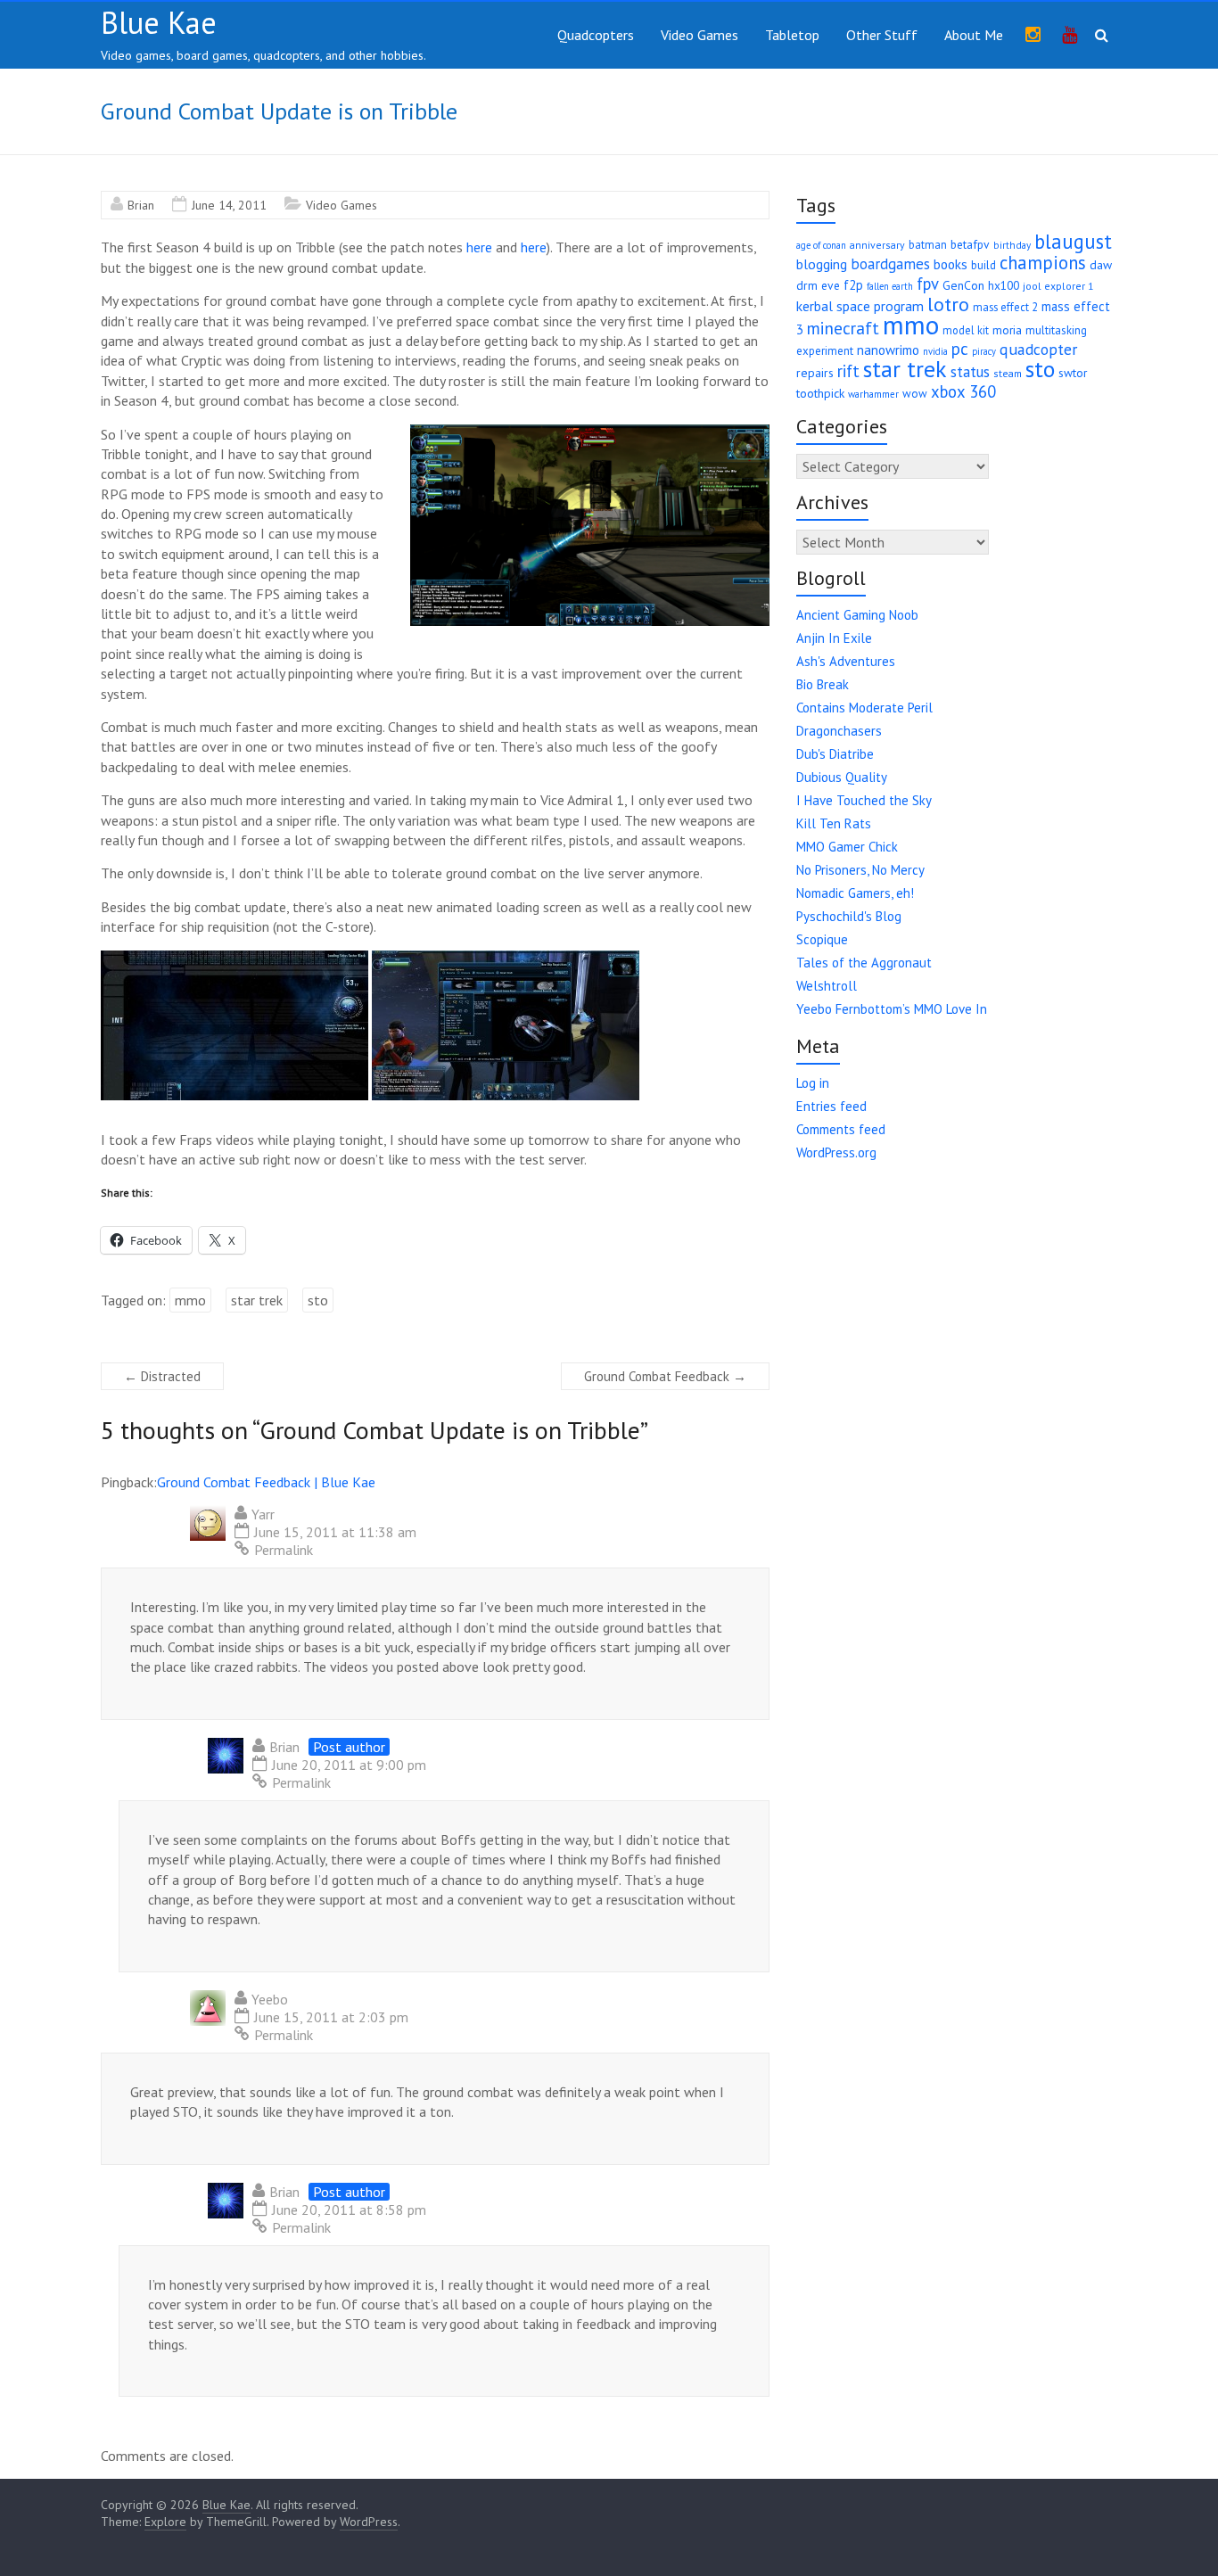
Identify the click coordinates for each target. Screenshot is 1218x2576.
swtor (1073, 373)
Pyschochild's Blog (849, 916)
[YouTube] (1070, 36)
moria (1007, 330)
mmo (190, 1300)
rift (848, 371)
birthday (1012, 245)
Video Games (700, 35)
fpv (928, 284)
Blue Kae (159, 22)
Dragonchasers (839, 731)
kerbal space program (860, 306)
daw (1101, 265)
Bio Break (823, 684)
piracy (984, 351)
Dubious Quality (842, 777)
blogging (822, 264)
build (983, 265)
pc (960, 349)
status (970, 372)
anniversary (877, 245)
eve (831, 285)
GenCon (963, 285)
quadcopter (1038, 349)
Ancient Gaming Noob (857, 615)
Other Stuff (882, 35)
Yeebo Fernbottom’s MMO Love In (892, 1009)
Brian (141, 205)
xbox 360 (963, 391)
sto (318, 1300)
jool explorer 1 (1058, 286)
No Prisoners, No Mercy (860, 870)
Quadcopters (596, 35)
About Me (974, 35)
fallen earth (890, 286)
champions (1043, 263)
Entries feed (831, 1106)
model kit (966, 330)
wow (915, 394)
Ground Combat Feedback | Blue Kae (266, 1482)
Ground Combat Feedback (665, 1376)
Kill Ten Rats (834, 823)
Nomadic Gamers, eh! (855, 893)
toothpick (820, 393)
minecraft (843, 328)
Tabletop (792, 35)
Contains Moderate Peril (864, 708)
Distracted (162, 1376)
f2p (853, 285)
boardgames (890, 264)
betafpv (970, 244)
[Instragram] (1033, 36)
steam (1008, 373)
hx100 (1004, 285)
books (951, 264)
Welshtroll (827, 986)
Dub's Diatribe (835, 754)
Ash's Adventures (846, 661)
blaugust (1073, 241)
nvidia (935, 351)
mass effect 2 (1005, 307)
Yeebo (270, 1999)
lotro (948, 304)
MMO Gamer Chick (847, 847)
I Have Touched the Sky (864, 800)
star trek (257, 1300)
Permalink (284, 1550)
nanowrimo (888, 350)
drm (807, 285)
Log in (813, 1083)
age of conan (821, 245)
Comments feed (841, 1129)
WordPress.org (836, 1152)
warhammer (873, 394)
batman (928, 244)
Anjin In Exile (834, 638)
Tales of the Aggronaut (864, 963)
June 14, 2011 (229, 205)
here (479, 247)
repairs (815, 373)
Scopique (822, 939)
